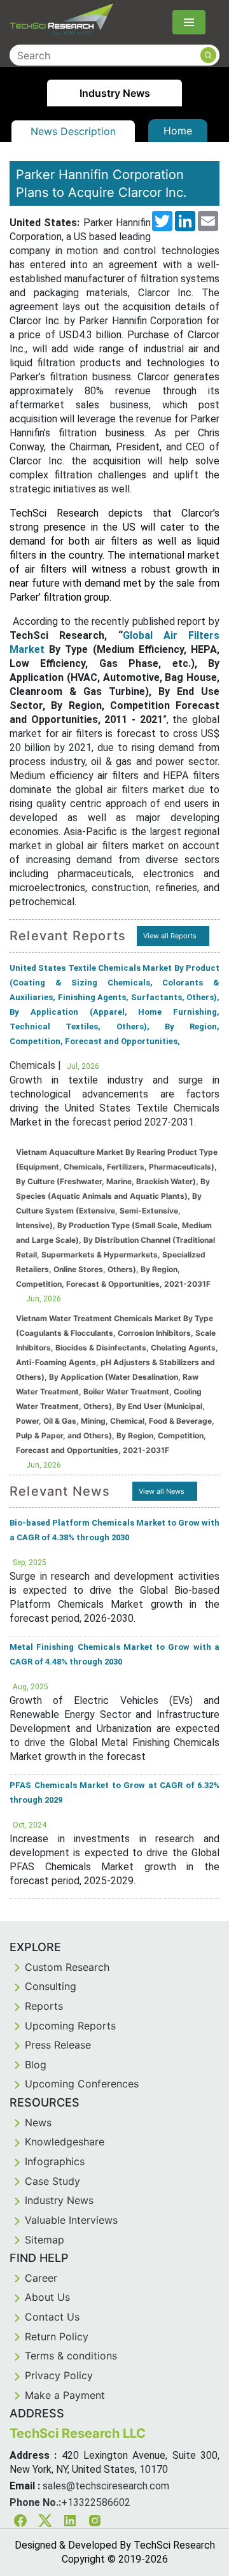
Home (178, 131)
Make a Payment (65, 2395)
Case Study (52, 2181)
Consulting (51, 1986)
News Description (73, 131)
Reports (44, 2006)
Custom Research (67, 1967)
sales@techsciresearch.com (106, 2486)
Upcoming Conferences (82, 2084)
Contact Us (52, 2317)
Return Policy (57, 2336)
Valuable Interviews (71, 2220)
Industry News (59, 2200)
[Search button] (208, 55)
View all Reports (170, 936)
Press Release (58, 2045)
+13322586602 (96, 2502)
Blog (36, 2064)
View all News (162, 1491)
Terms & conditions (71, 2356)
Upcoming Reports (70, 2026)
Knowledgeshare (65, 2142)
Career (41, 2278)
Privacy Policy (59, 2375)
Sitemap (45, 2240)
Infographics (55, 2161)
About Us (47, 2297)
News (38, 2122)
